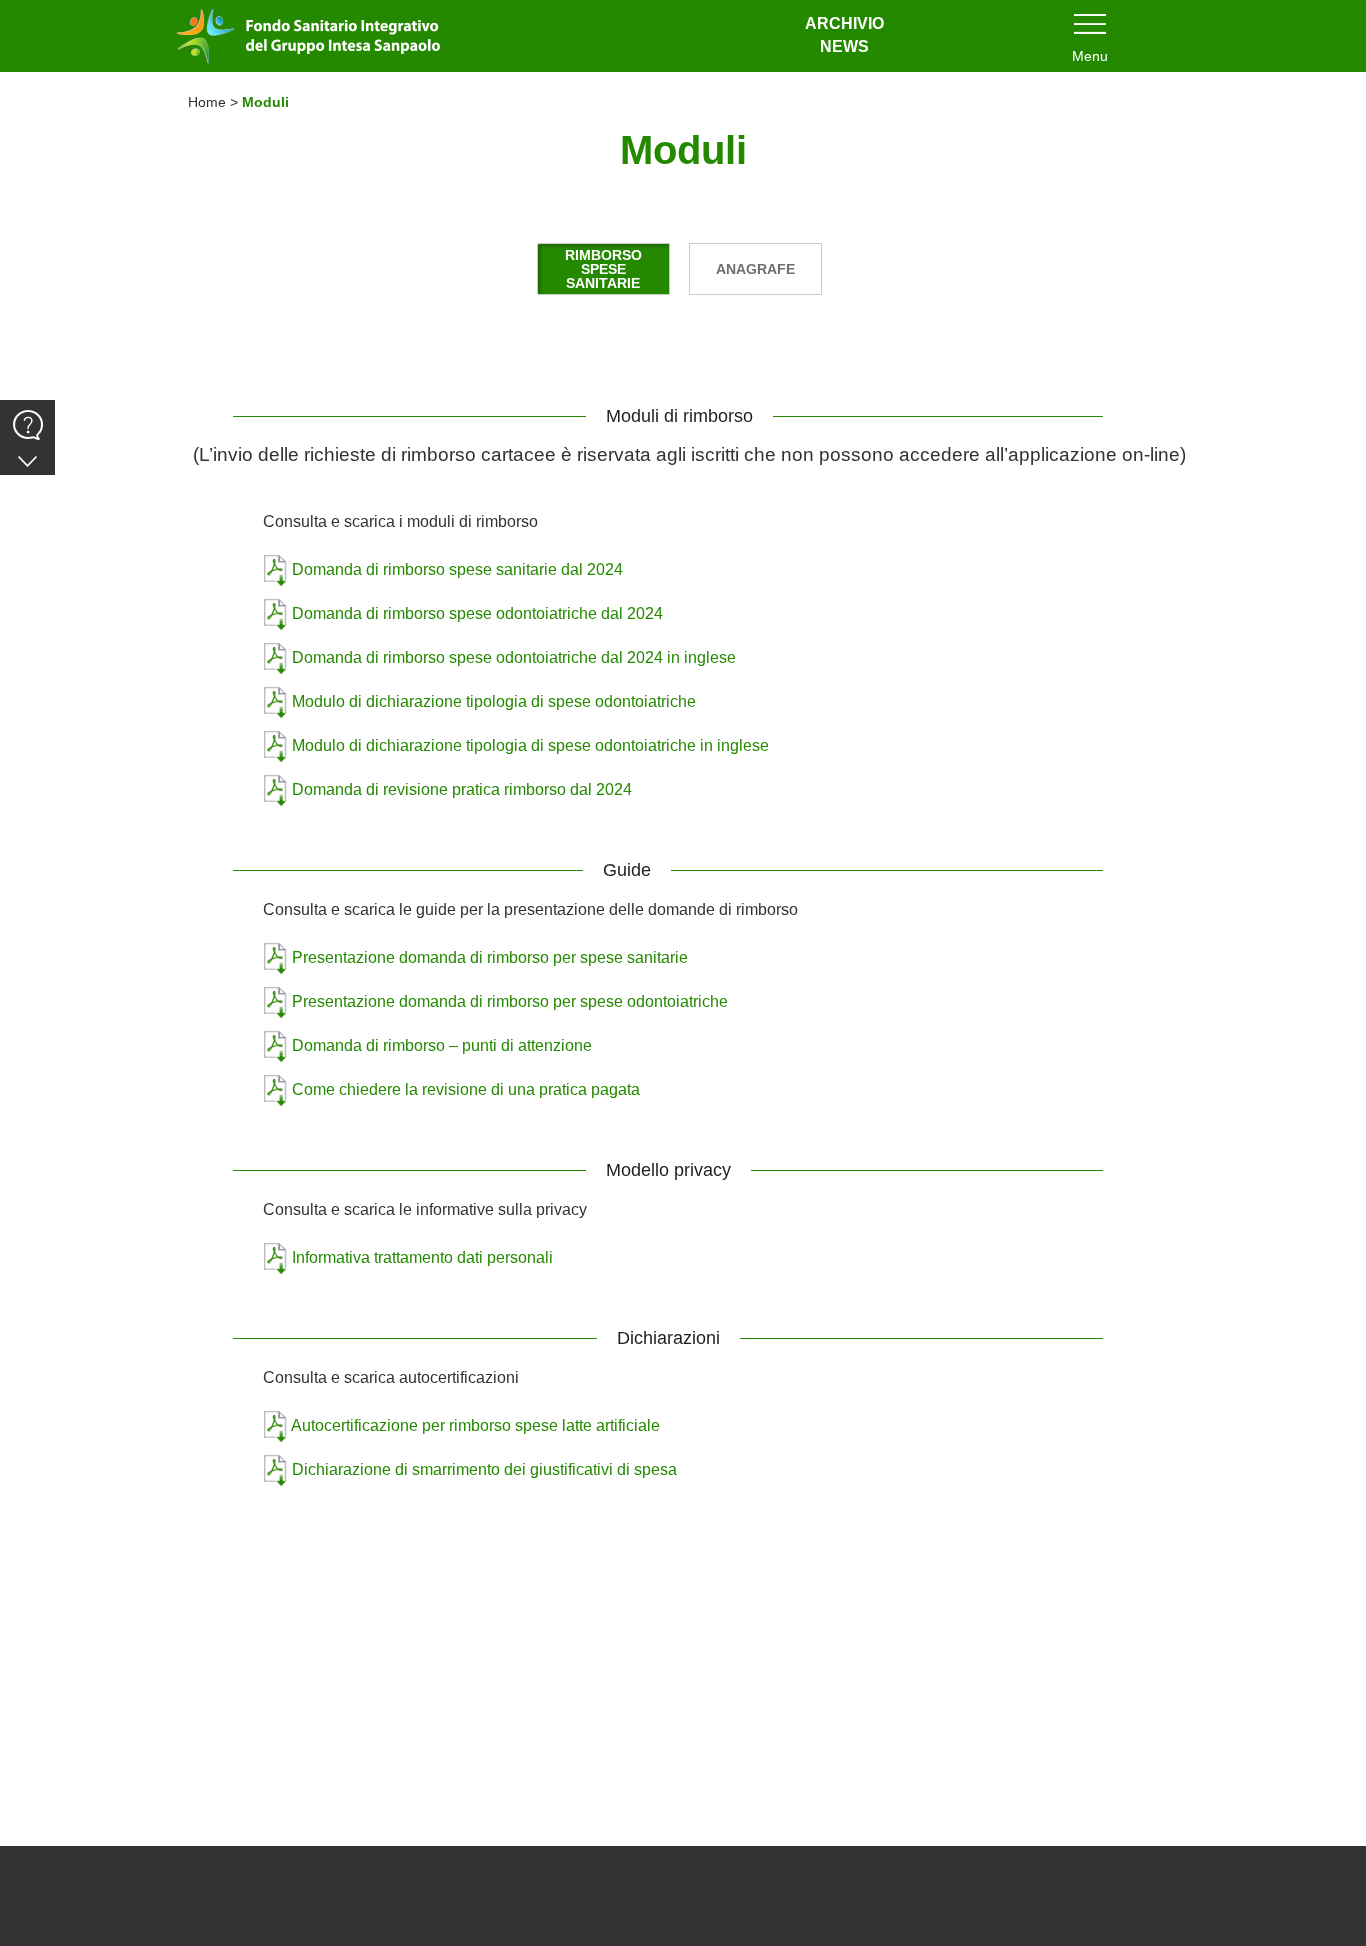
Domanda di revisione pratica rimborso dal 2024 (462, 789)
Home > (215, 102)
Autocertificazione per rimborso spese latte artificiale (475, 1425)
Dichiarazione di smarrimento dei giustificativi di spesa (484, 1469)
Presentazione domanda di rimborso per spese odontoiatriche (510, 1001)
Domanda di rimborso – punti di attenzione (442, 1045)
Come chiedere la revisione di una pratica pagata (466, 1089)
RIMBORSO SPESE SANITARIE (603, 269)
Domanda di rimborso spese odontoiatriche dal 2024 (477, 613)
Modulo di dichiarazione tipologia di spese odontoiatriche (494, 701)
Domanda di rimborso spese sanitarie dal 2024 (457, 569)
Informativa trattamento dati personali (422, 1257)
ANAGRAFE (755, 269)
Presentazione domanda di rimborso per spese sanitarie (490, 957)
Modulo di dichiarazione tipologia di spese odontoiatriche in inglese (530, 745)
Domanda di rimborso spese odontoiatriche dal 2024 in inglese (514, 657)
